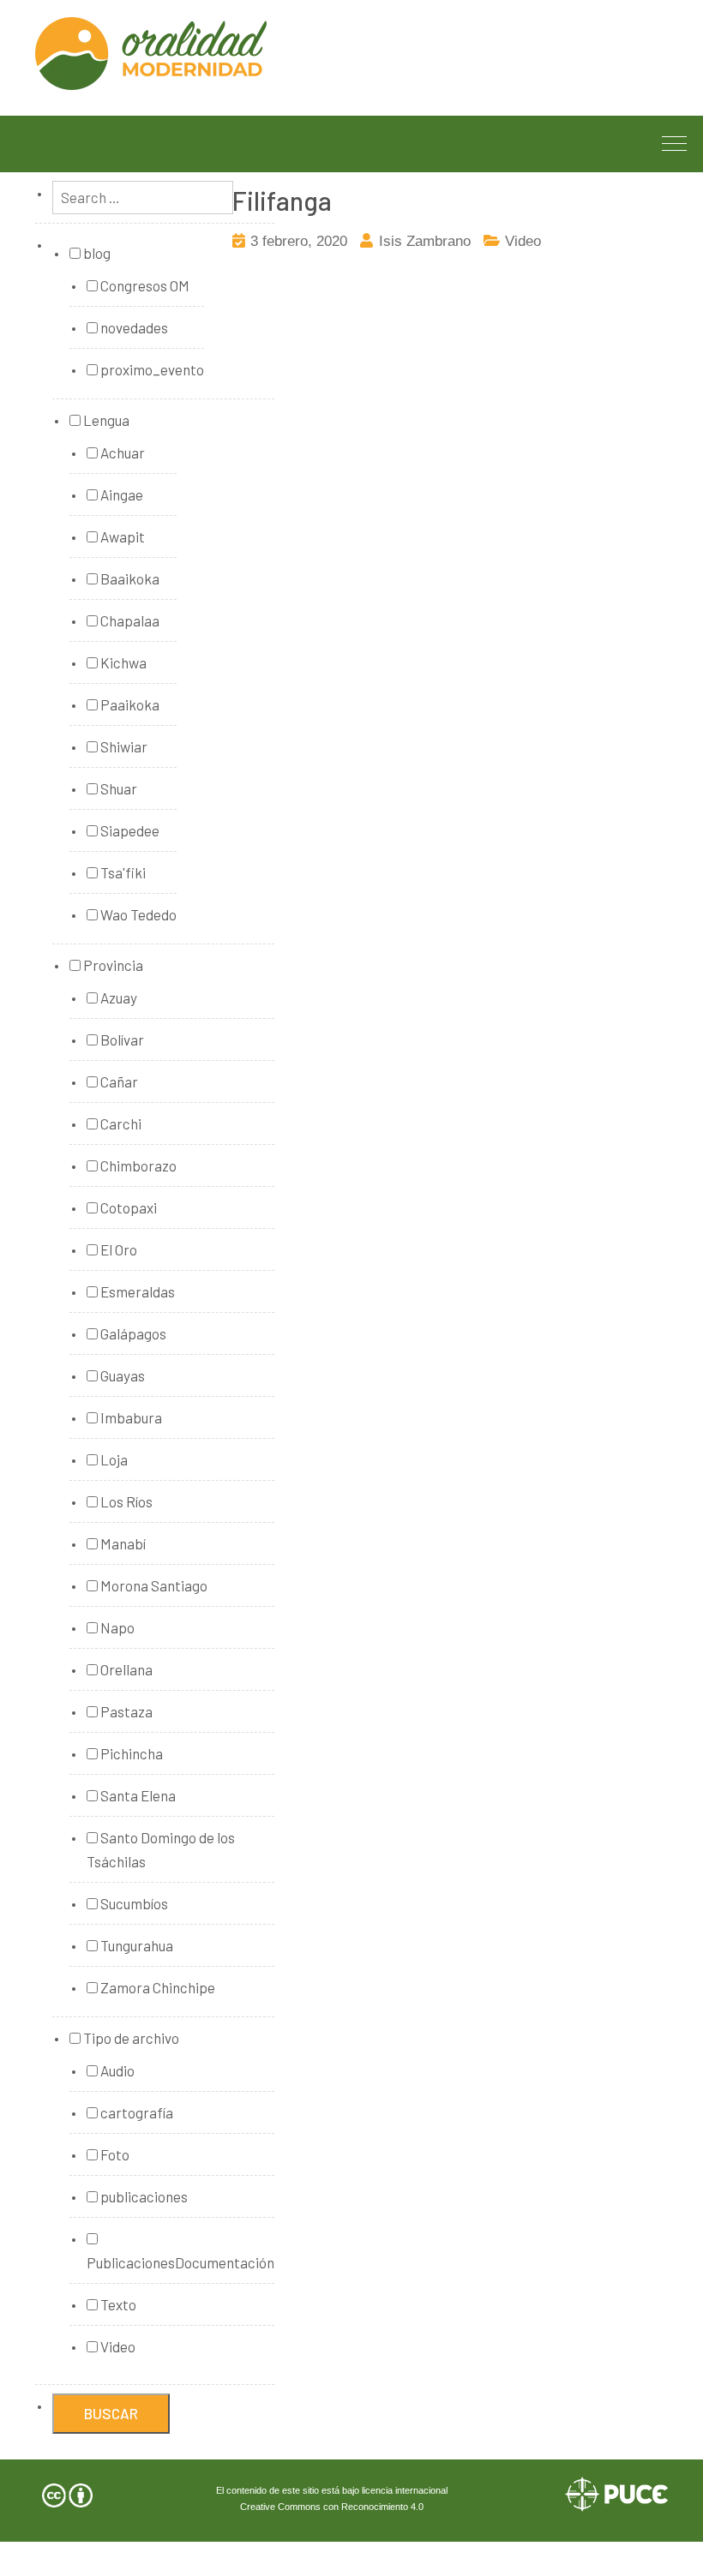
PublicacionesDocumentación (180, 2262)
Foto (114, 2154)
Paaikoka (129, 704)
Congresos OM (144, 285)
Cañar (118, 1081)
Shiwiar (123, 746)
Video (523, 241)
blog (96, 253)
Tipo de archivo (130, 2038)
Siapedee (129, 830)
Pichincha (130, 1753)
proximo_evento (151, 369)
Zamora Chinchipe (156, 1987)
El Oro (117, 1249)
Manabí (122, 1543)
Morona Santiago (153, 1585)
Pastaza (125, 1711)
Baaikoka (129, 578)
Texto (117, 2304)
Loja (113, 1459)
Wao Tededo (137, 914)
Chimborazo (137, 1165)
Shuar (117, 788)
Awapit (121, 536)
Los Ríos (125, 1501)
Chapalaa (129, 620)
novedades (133, 327)
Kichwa (122, 662)
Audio (116, 2070)
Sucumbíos (133, 1903)
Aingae (120, 494)
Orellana (125, 1669)
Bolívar (121, 1039)
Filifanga (282, 201)
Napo (116, 1627)
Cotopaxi (127, 1207)
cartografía (135, 2112)
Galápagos (132, 1333)
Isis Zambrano (425, 241)
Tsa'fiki (122, 872)
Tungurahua (135, 1945)
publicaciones (143, 2196)
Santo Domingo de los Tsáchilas (161, 1849)
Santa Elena (137, 1795)
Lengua (105, 420)
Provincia (112, 965)
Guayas (121, 1375)
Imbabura (130, 1417)
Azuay (117, 997)
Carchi (120, 1123)
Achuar (121, 452)
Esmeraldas (136, 1291)
